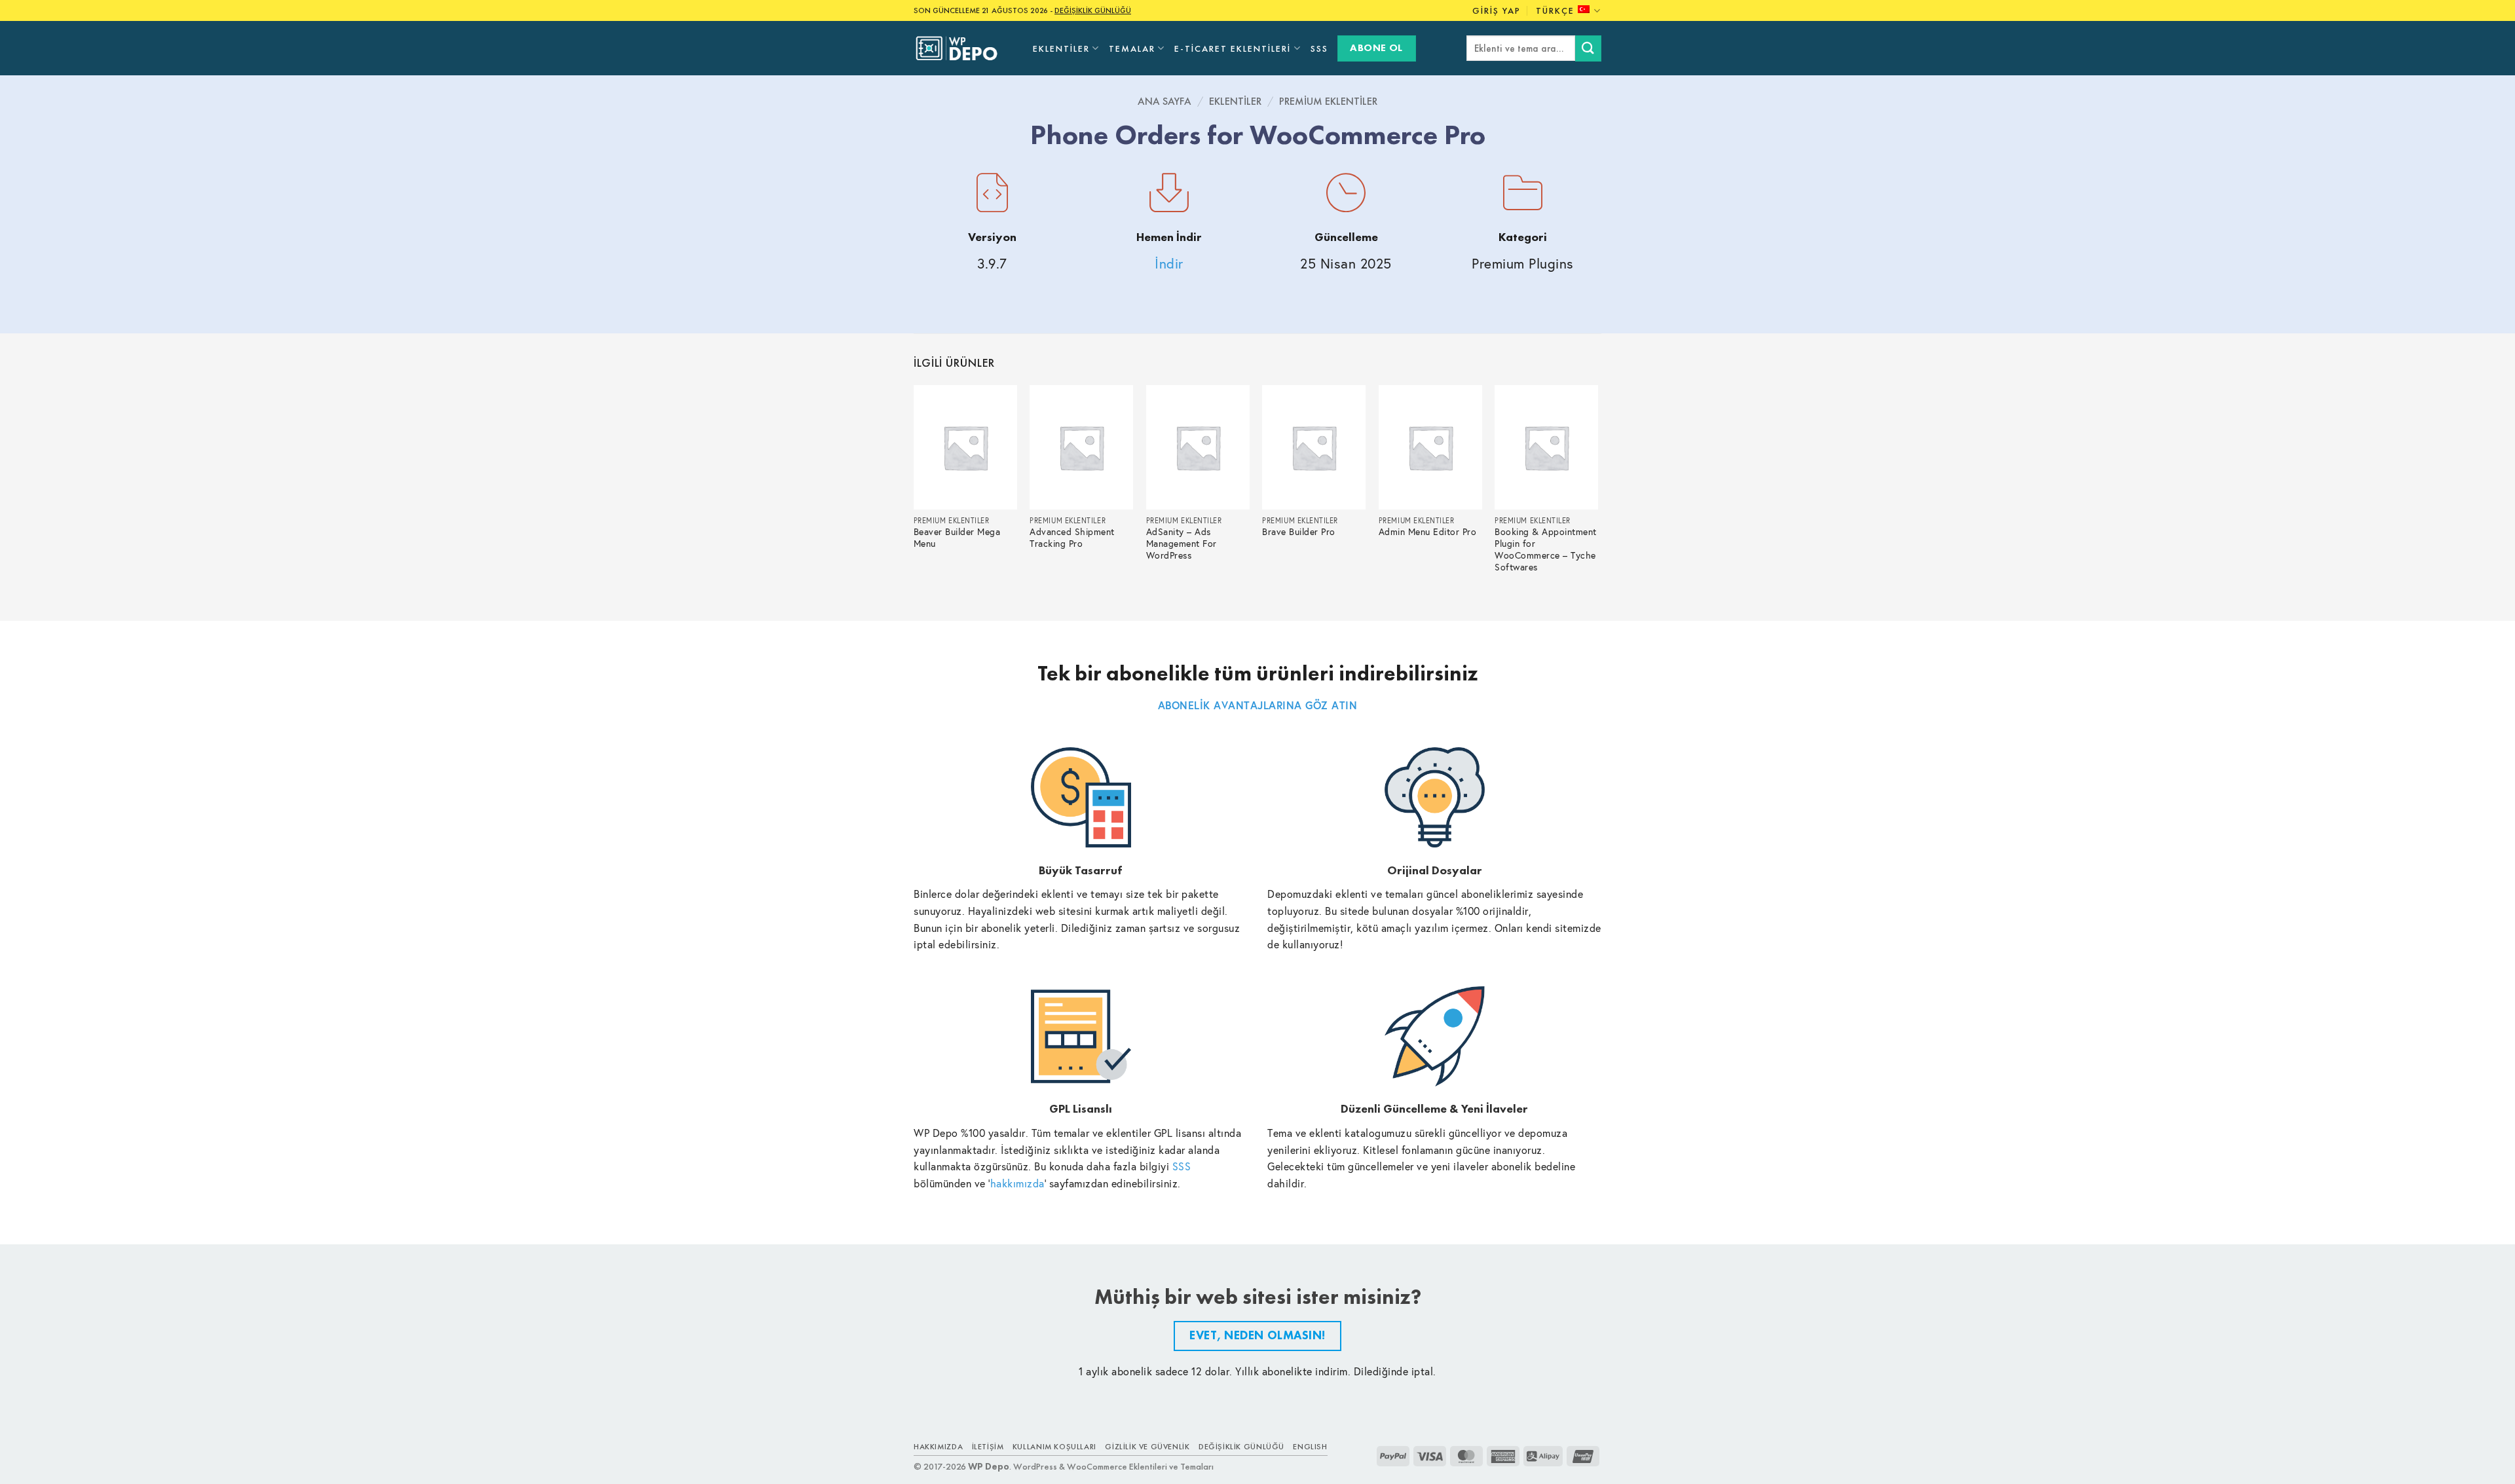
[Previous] (914, 492)
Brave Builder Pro (1299, 532)
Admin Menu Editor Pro (1428, 532)
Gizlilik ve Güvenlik (1147, 1447)
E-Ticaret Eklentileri (1233, 48)
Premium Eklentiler (1328, 101)
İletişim (988, 1447)
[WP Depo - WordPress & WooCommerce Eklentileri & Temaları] (963, 48)
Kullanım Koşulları (1054, 1447)
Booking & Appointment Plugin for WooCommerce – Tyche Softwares (1546, 550)
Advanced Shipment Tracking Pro (1072, 538)
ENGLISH (1310, 1447)
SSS (1319, 48)
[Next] (1597, 492)
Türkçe (1555, 10)
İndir (1169, 264)
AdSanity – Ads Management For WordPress (1182, 544)
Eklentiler (1061, 48)
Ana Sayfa (1164, 101)
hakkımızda (1017, 1183)
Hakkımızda (938, 1447)
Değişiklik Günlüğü (1241, 1447)
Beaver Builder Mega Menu (957, 538)
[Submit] (1588, 48)
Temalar (1132, 48)
